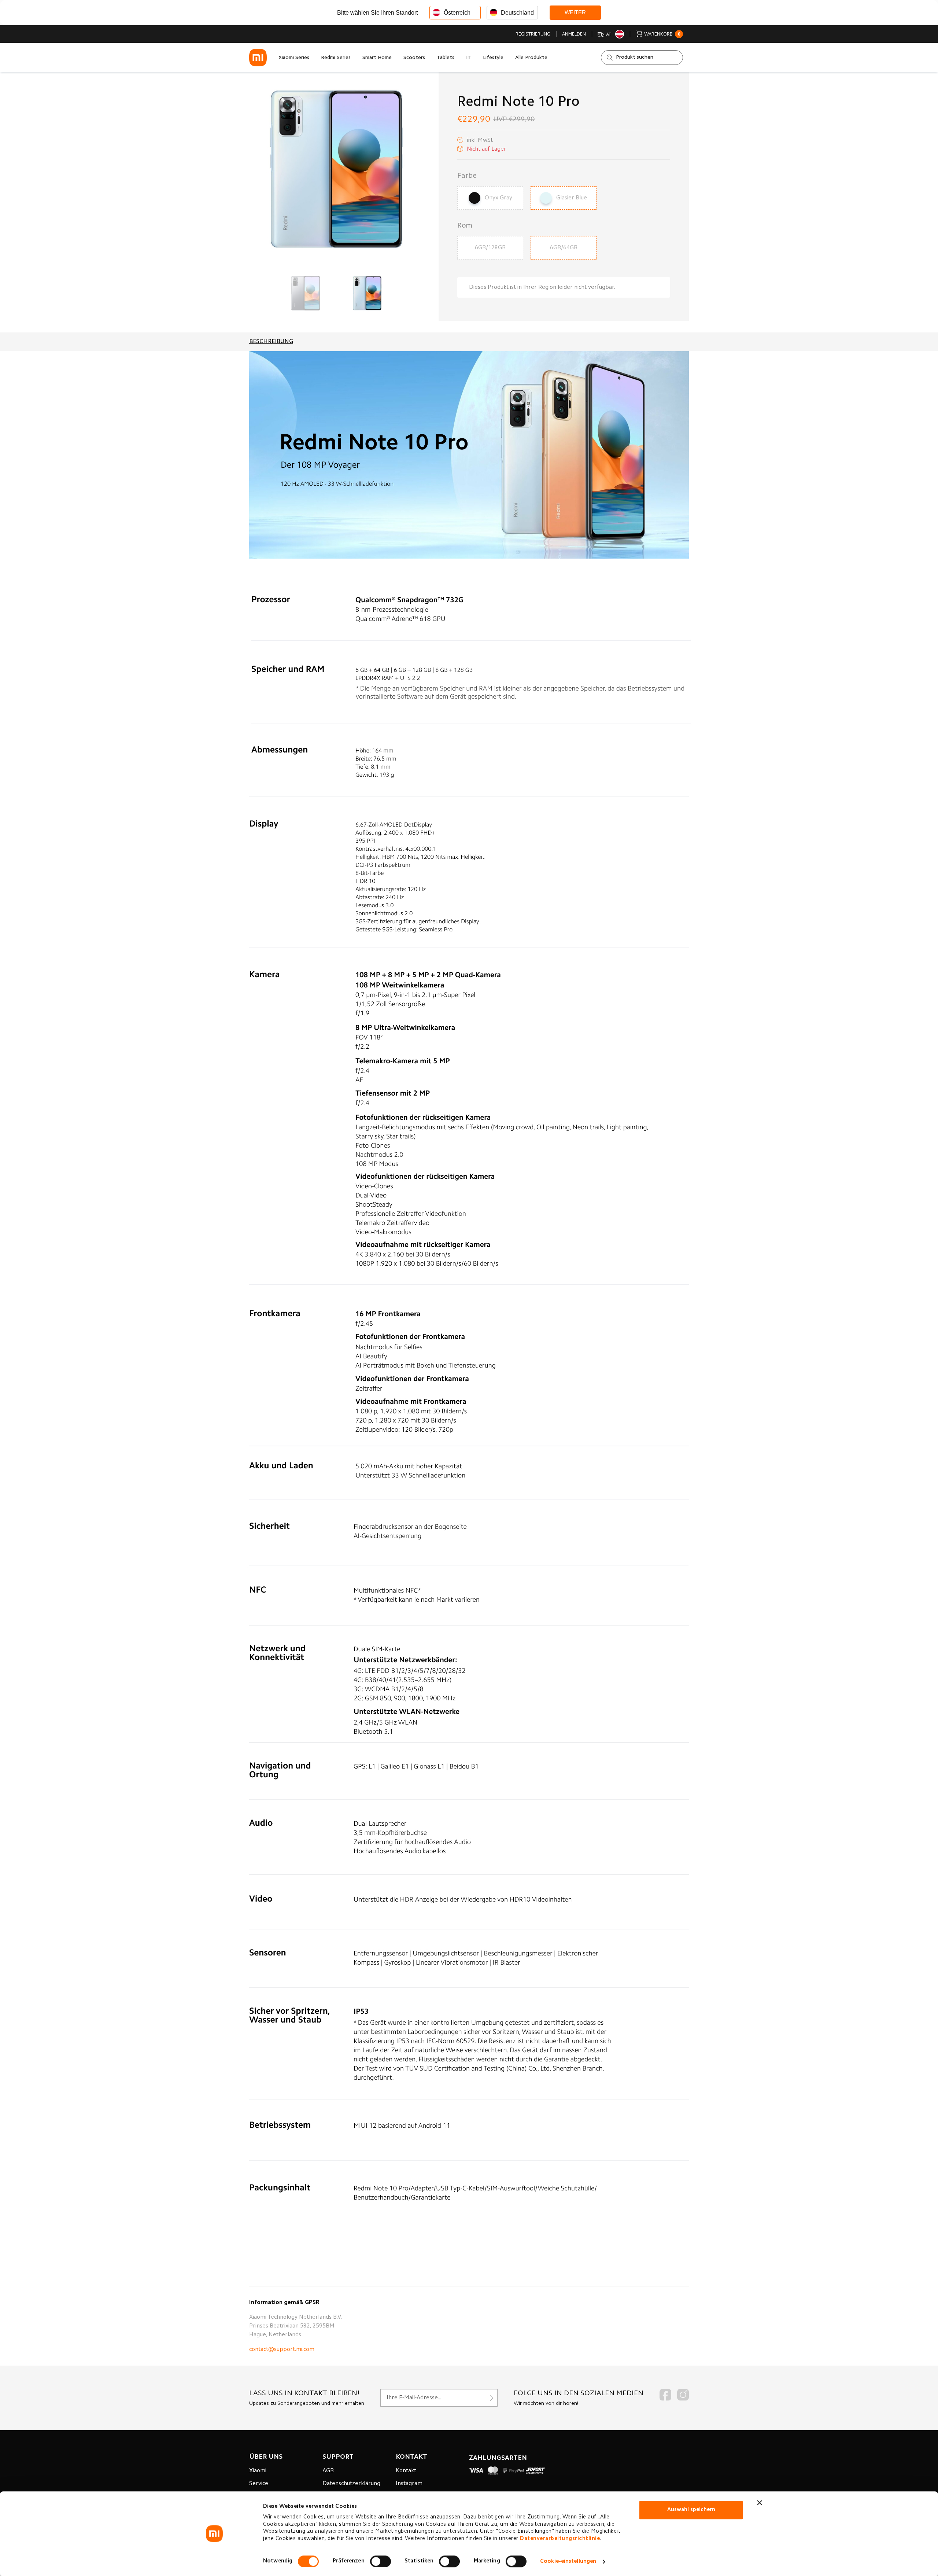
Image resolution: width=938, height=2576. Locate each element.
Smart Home (377, 58)
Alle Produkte (531, 58)
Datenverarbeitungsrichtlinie (560, 2539)
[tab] (271, 342)
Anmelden (574, 34)
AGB (328, 2471)
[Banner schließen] (760, 2503)
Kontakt (406, 2471)
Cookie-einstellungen (568, 2562)
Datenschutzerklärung (351, 2484)
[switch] (381, 2561)
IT (469, 58)
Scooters (414, 58)
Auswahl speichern (691, 2510)
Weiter (575, 12)
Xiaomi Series (294, 58)
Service (259, 2484)
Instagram (409, 2484)
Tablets (446, 58)
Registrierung (533, 34)
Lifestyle (493, 58)
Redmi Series (336, 58)
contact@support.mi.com (282, 2349)
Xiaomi (258, 2471)
